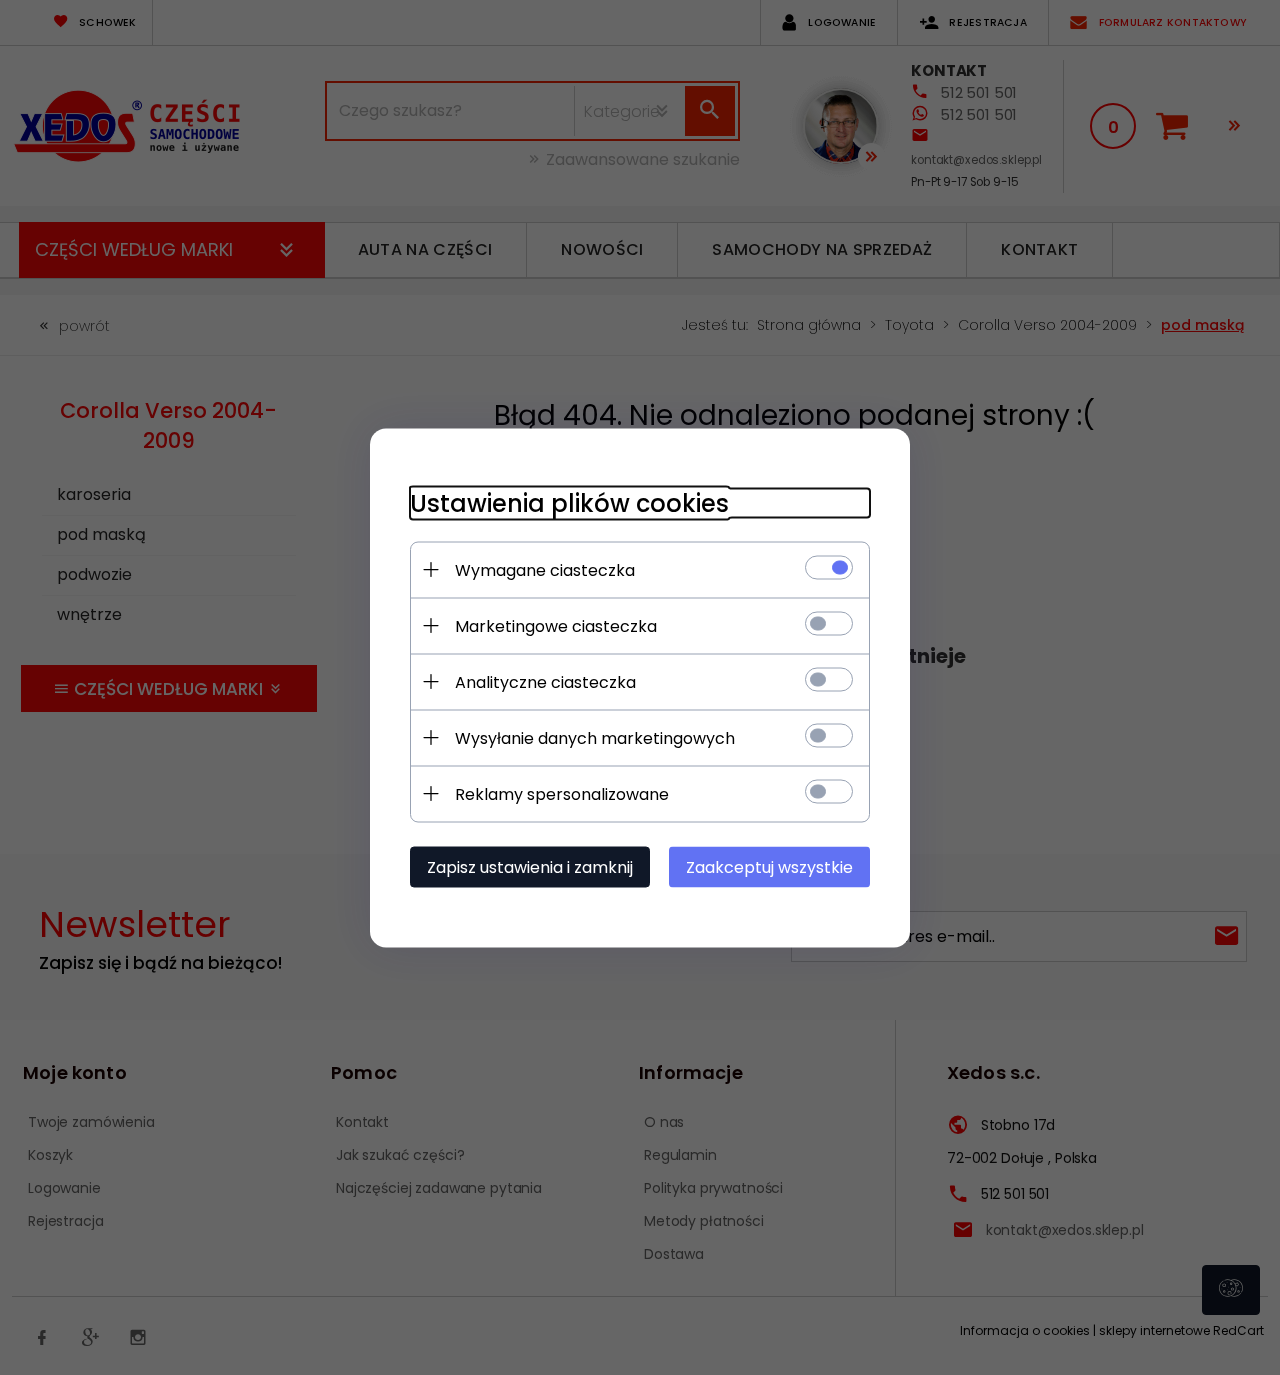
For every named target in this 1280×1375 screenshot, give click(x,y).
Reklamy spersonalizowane (562, 793)
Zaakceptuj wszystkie (769, 866)
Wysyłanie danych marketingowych (595, 737)
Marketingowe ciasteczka (556, 625)
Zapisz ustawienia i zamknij (530, 866)
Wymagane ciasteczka (545, 569)
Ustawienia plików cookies (569, 502)
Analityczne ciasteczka (545, 681)
